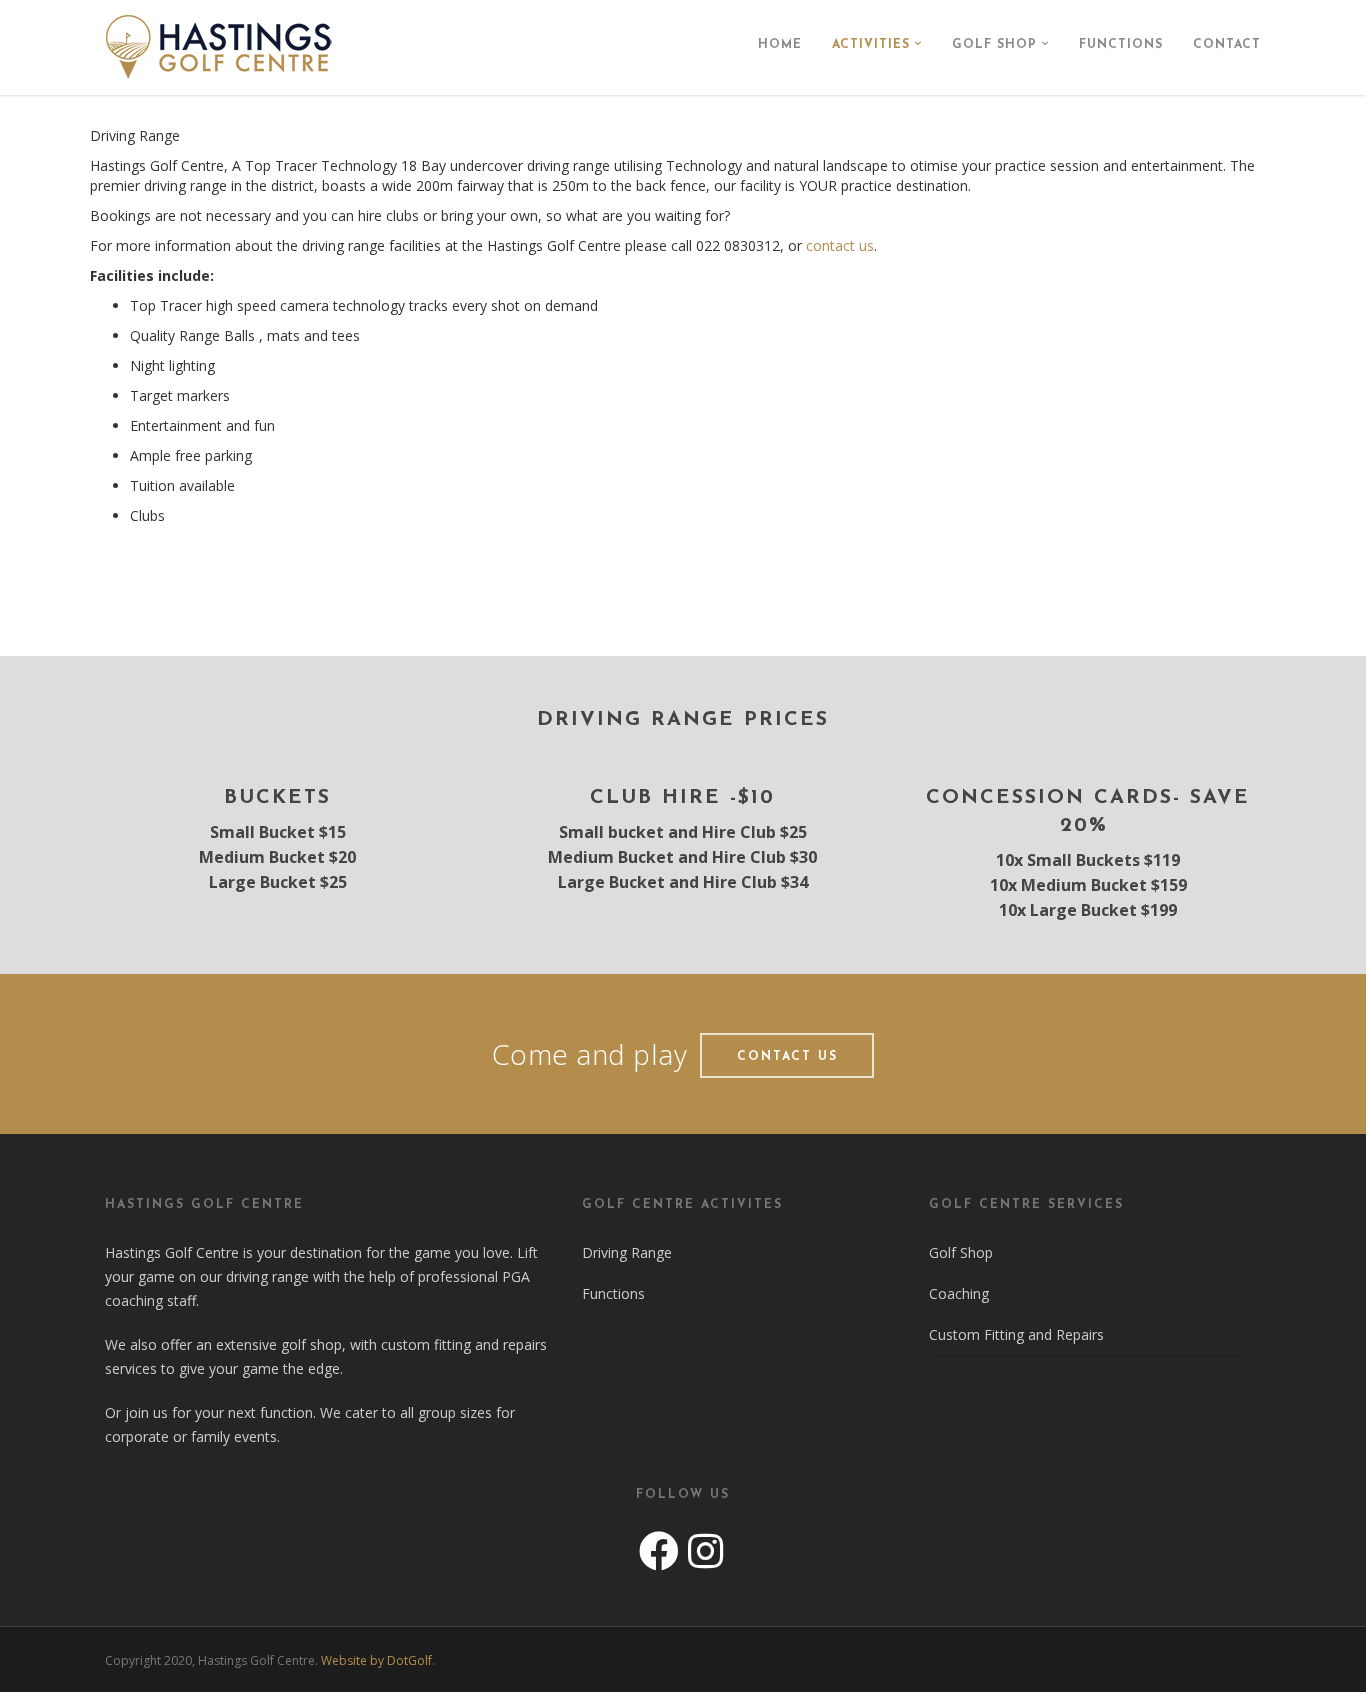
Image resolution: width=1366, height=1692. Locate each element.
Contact (1227, 45)
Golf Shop (994, 45)
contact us (840, 245)
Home (780, 45)
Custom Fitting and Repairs (1016, 1334)
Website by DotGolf (376, 1660)
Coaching (959, 1293)
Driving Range (627, 1252)
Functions (1121, 45)
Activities (871, 45)
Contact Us (787, 1057)
